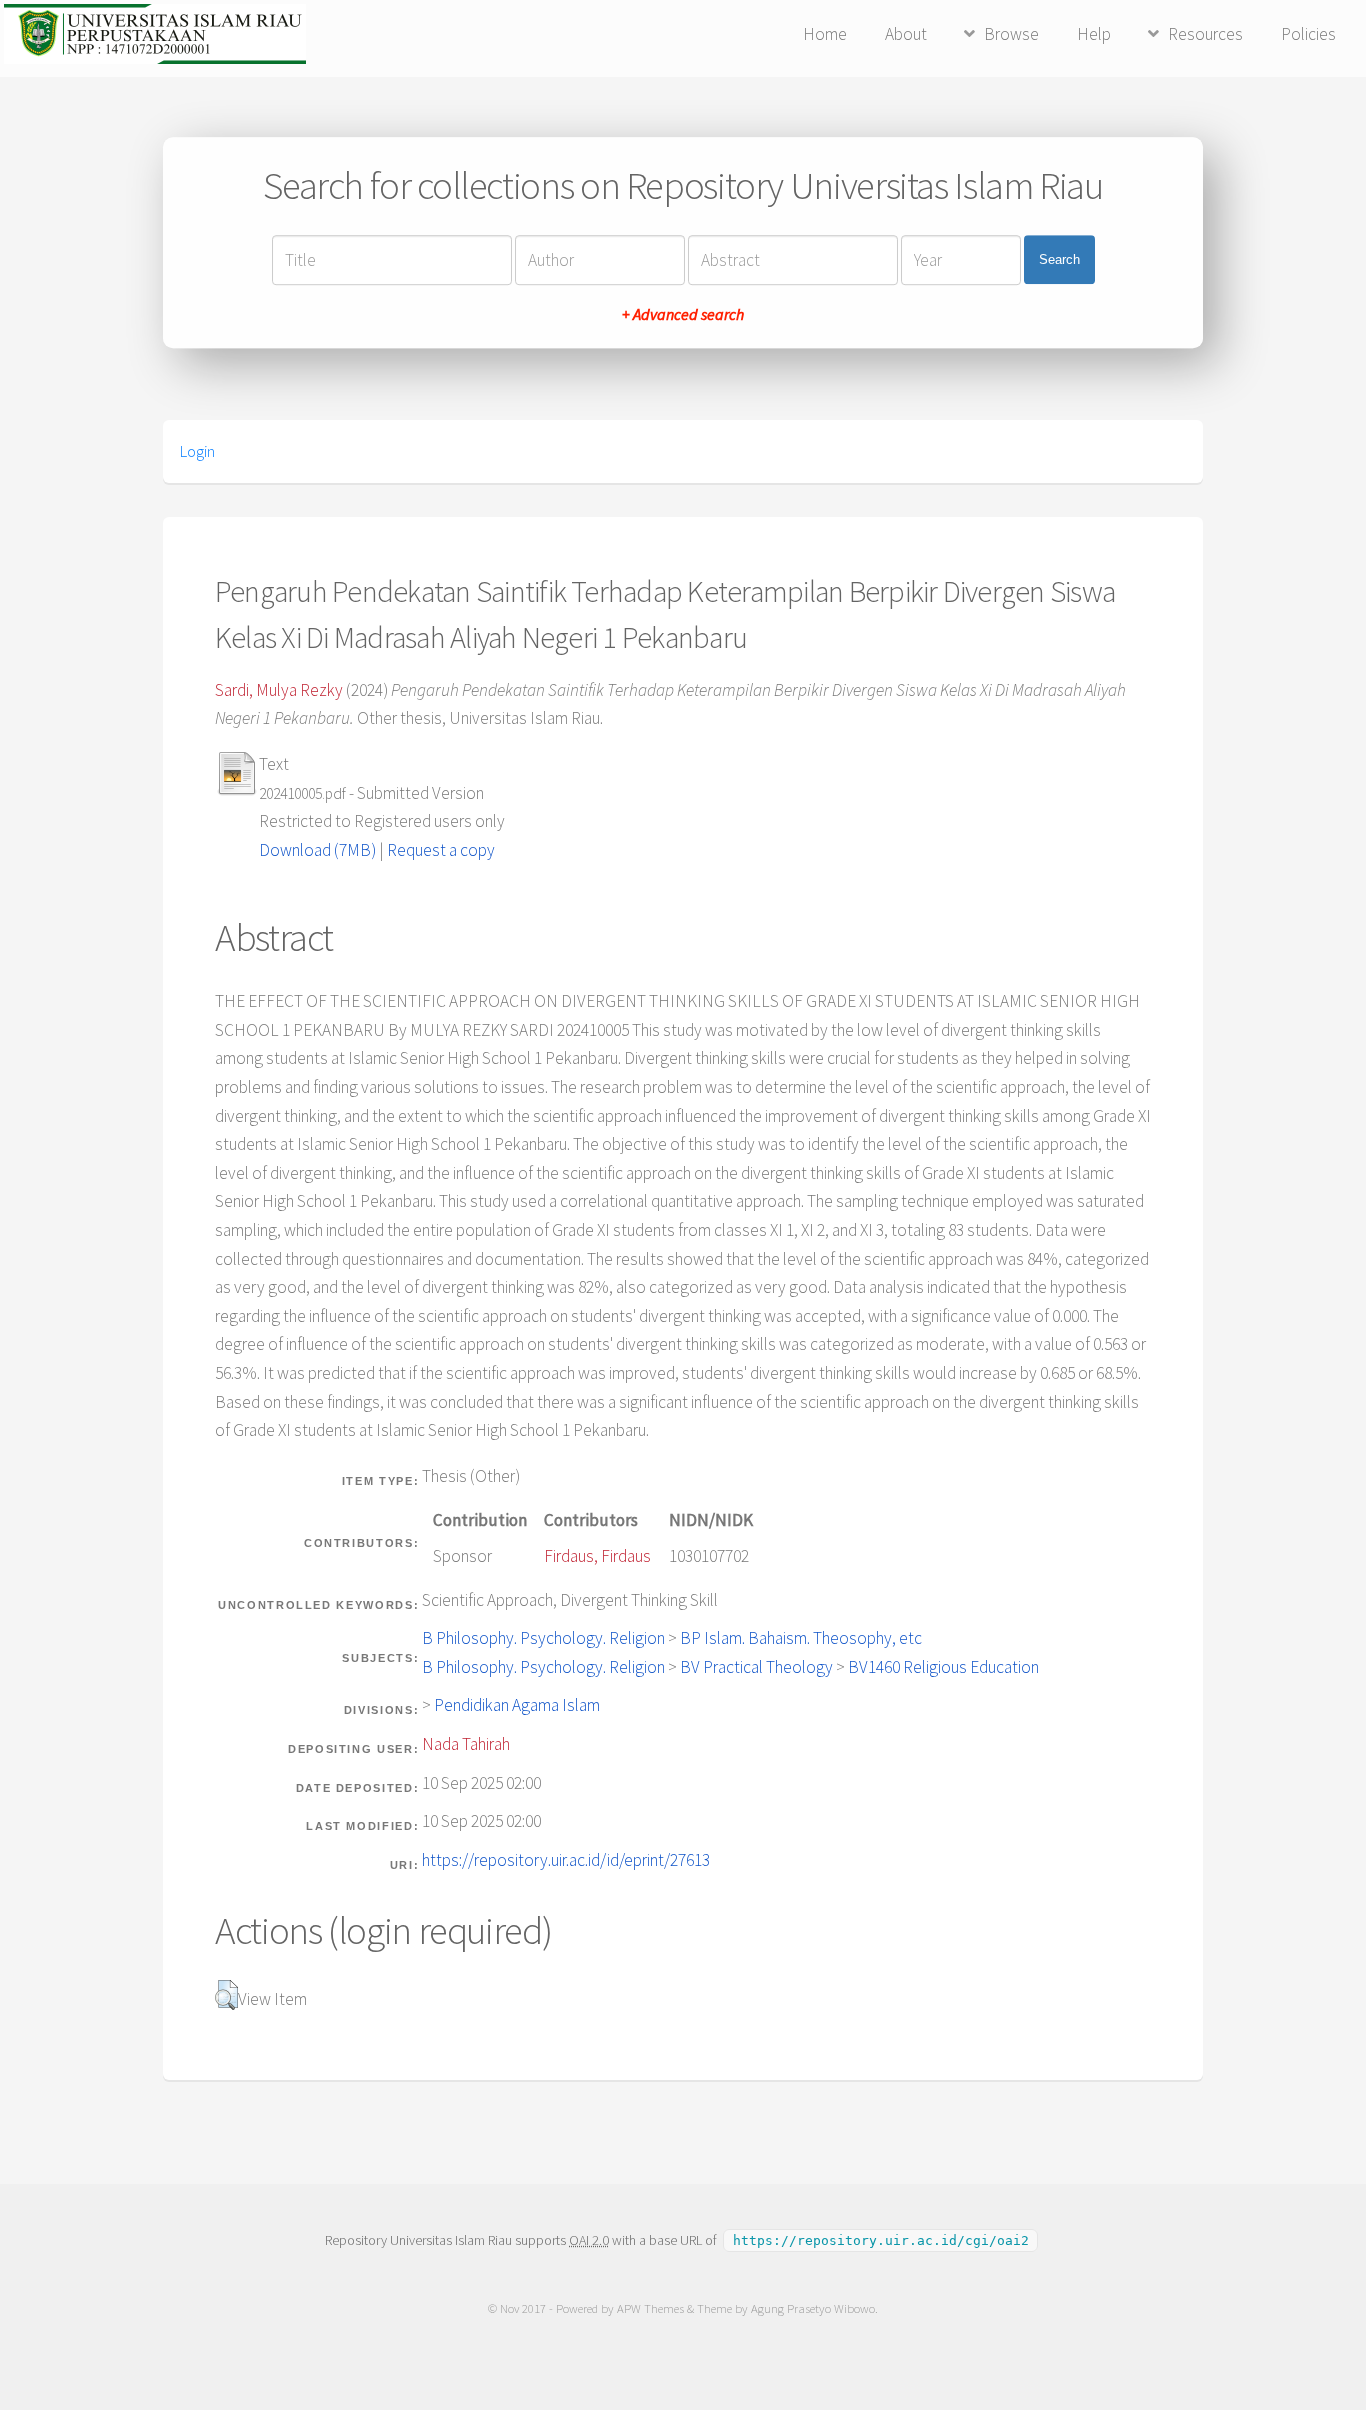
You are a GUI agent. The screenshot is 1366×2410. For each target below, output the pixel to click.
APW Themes (650, 2308)
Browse (1011, 34)
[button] (226, 1995)
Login (197, 451)
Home (825, 34)
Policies (1308, 34)
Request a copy (441, 850)
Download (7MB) (317, 850)
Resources (1205, 34)
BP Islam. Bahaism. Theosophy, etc (801, 1638)
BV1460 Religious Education (943, 1667)
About (906, 34)
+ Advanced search (683, 314)
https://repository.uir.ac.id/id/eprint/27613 (566, 1860)
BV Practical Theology (756, 1667)
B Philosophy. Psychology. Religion (543, 1638)
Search (1059, 259)
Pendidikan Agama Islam (517, 1705)
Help (1094, 34)
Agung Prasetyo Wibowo (813, 2308)
